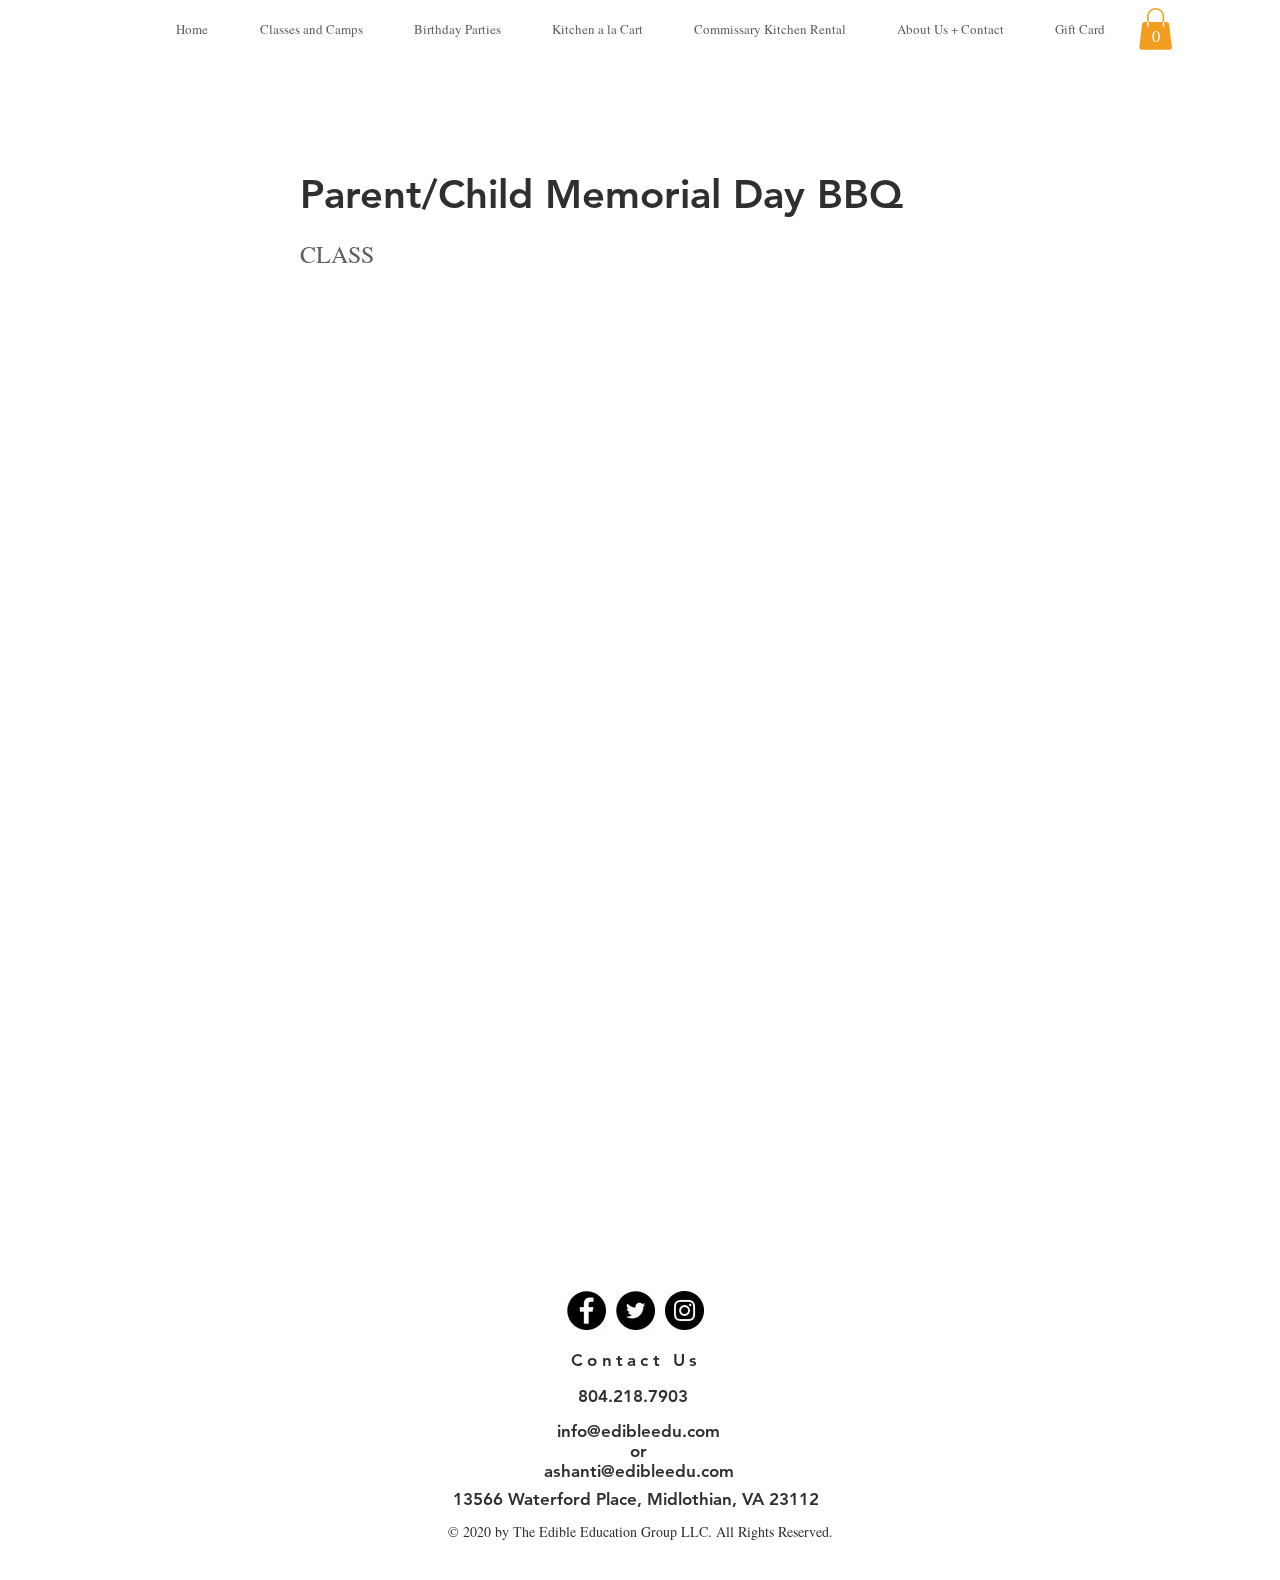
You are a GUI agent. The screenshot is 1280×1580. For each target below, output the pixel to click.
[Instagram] (684, 1310)
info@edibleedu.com (638, 1431)
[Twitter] (635, 1310)
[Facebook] (586, 1310)
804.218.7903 (633, 1396)
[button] (1155, 29)
